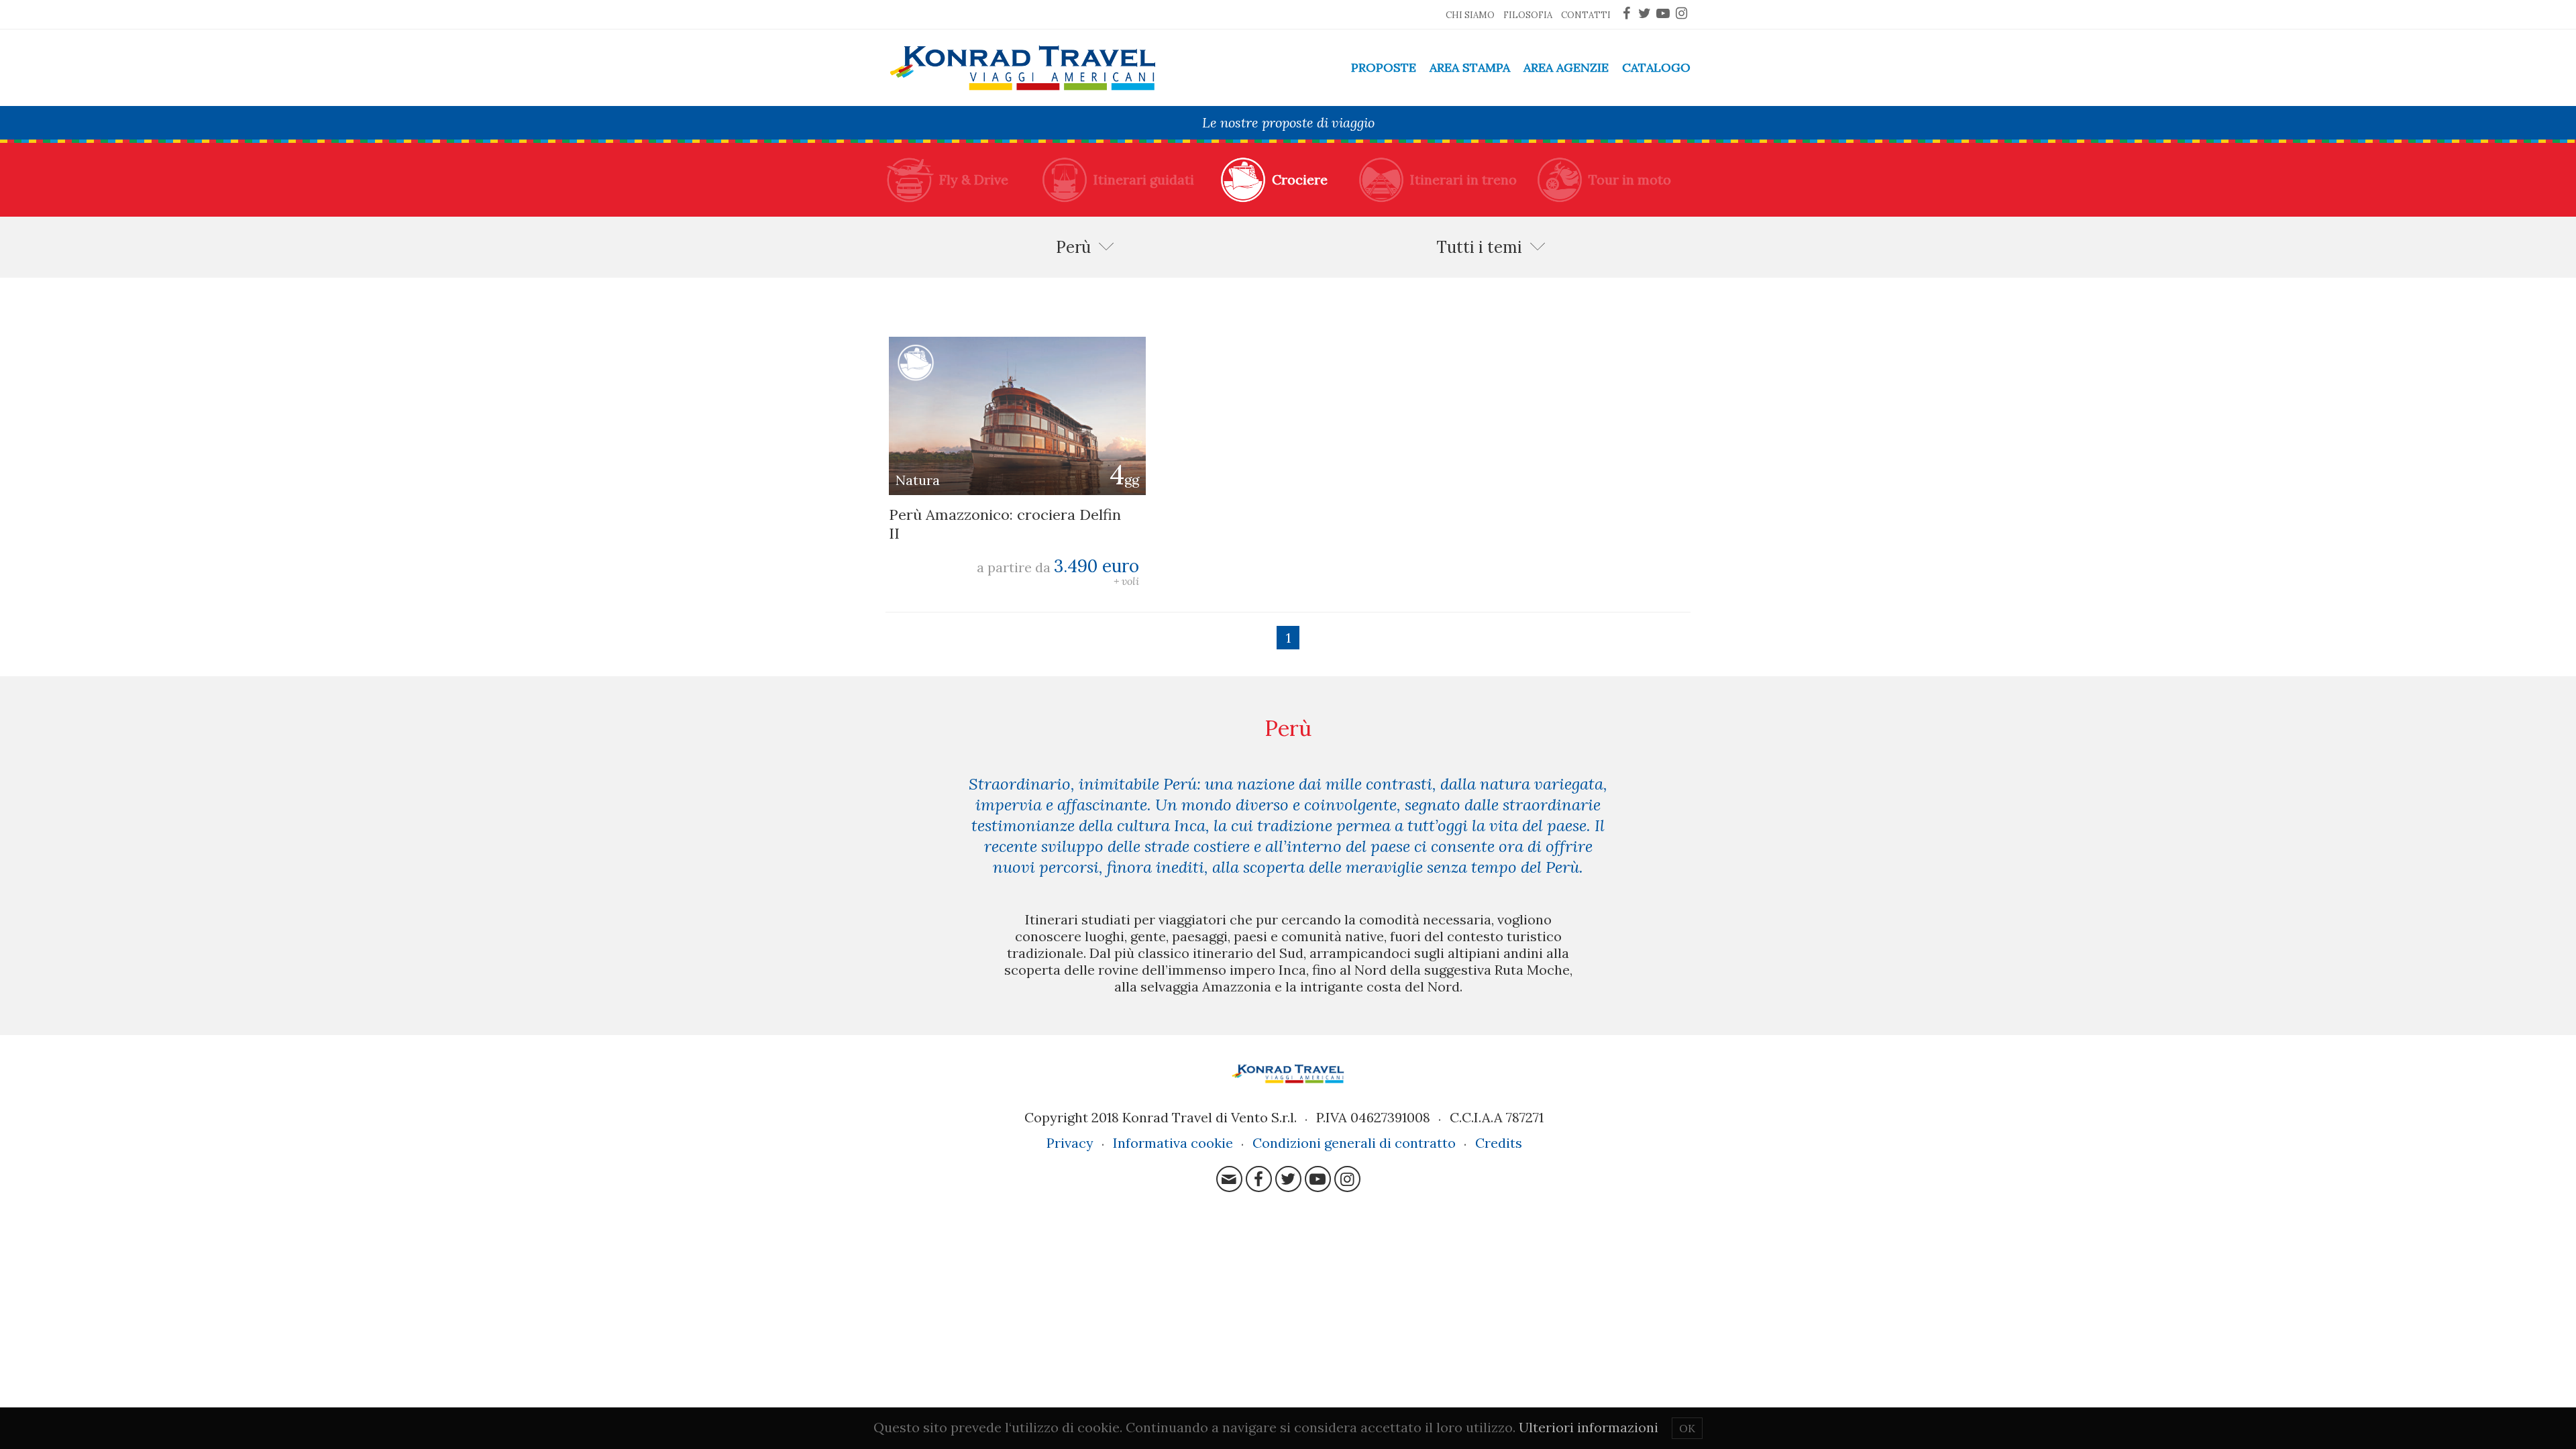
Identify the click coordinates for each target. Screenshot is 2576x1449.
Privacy (1070, 1143)
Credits (1499, 1143)
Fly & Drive (974, 179)
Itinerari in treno (1463, 179)
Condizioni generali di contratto (1354, 1143)
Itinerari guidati (1144, 179)
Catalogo (1656, 67)
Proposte (1384, 67)
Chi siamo (1470, 15)
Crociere (1300, 179)
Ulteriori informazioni (1589, 1427)
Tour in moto (1630, 179)
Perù (1073, 247)
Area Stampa (1470, 67)
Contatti (1586, 15)
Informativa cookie (1173, 1143)
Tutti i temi (1479, 247)
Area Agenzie (1566, 67)
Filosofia (1528, 15)
